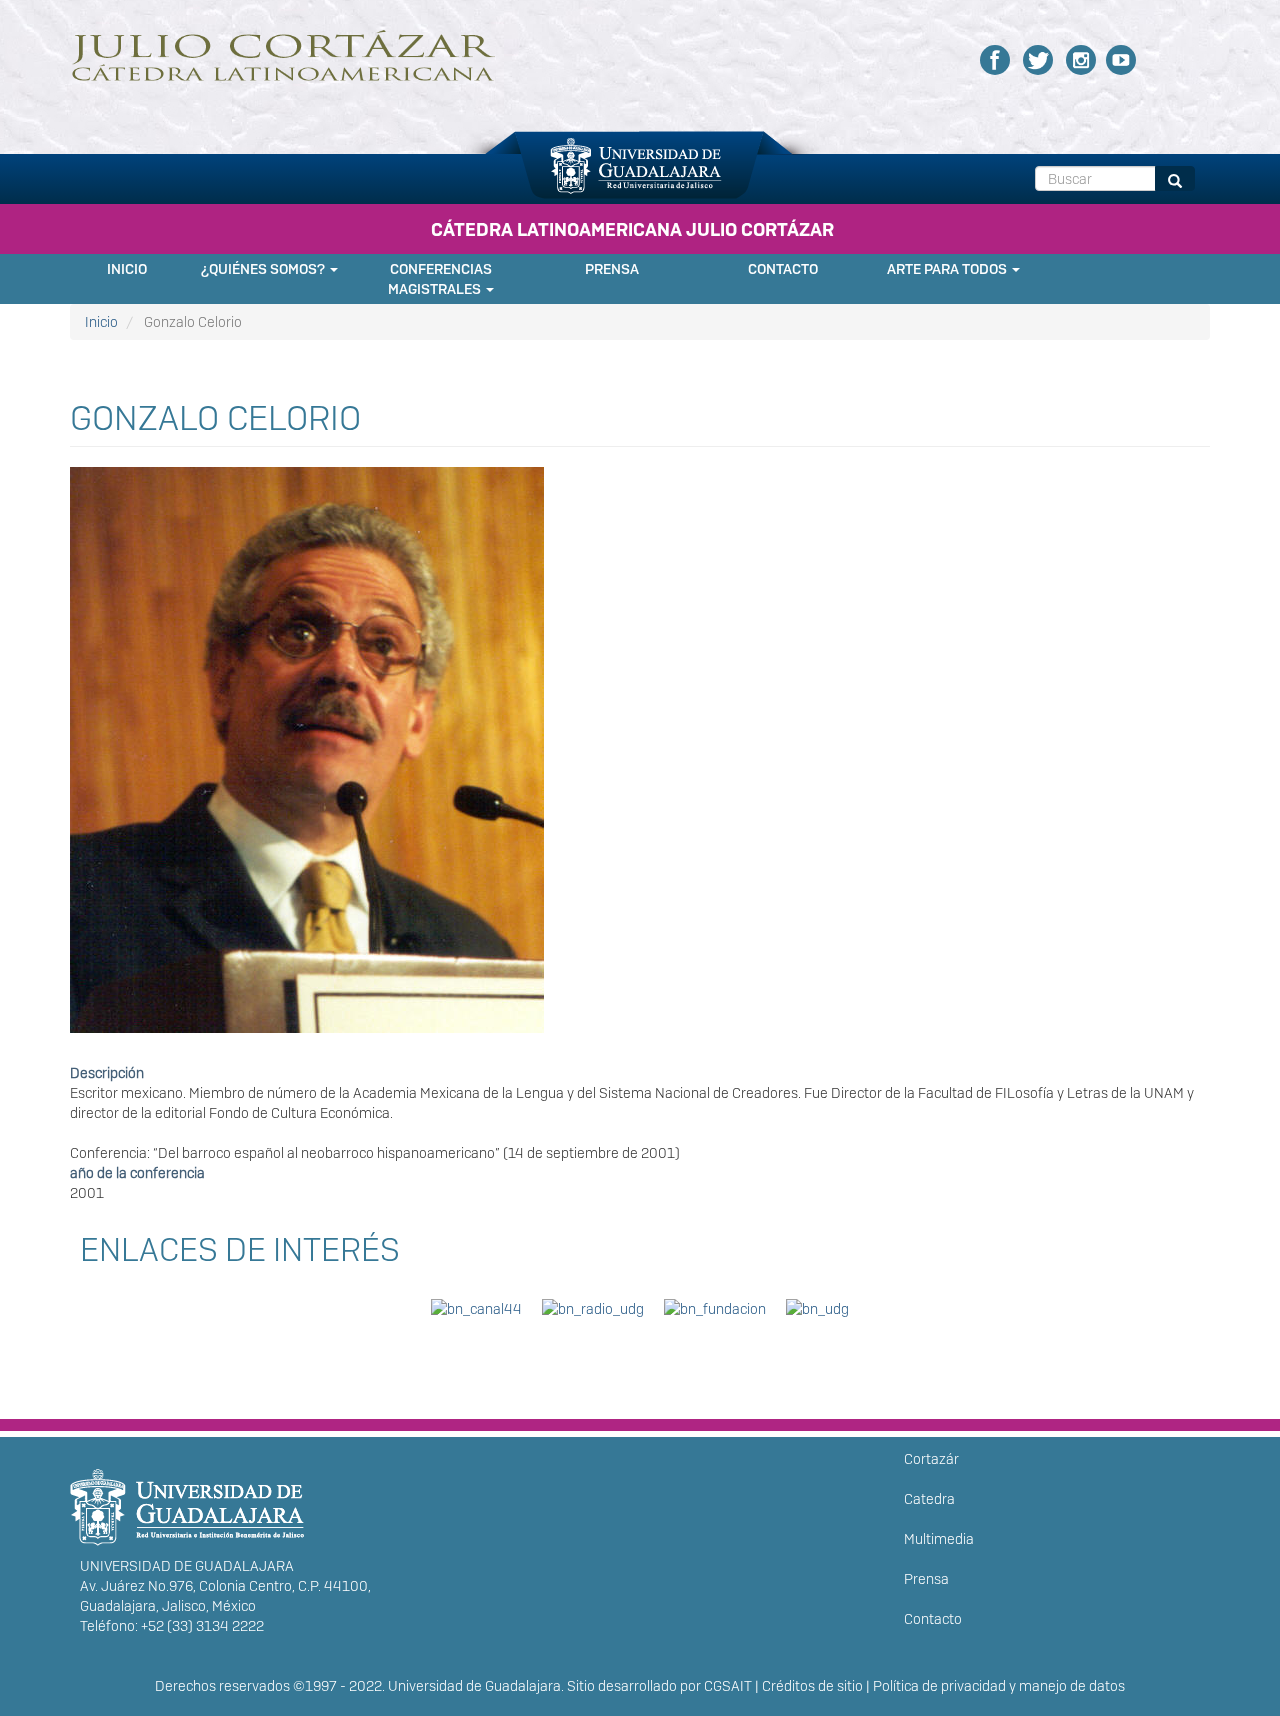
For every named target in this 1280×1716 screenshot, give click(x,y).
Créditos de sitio (812, 1686)
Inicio (127, 269)
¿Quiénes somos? (264, 269)
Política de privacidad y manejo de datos (999, 1686)
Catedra (929, 1499)
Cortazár (931, 1459)
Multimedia (939, 1539)
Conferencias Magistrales (440, 279)
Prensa (612, 269)
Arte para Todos (948, 269)
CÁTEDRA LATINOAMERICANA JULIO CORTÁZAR (632, 229)
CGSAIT (728, 1686)
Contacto (783, 269)
